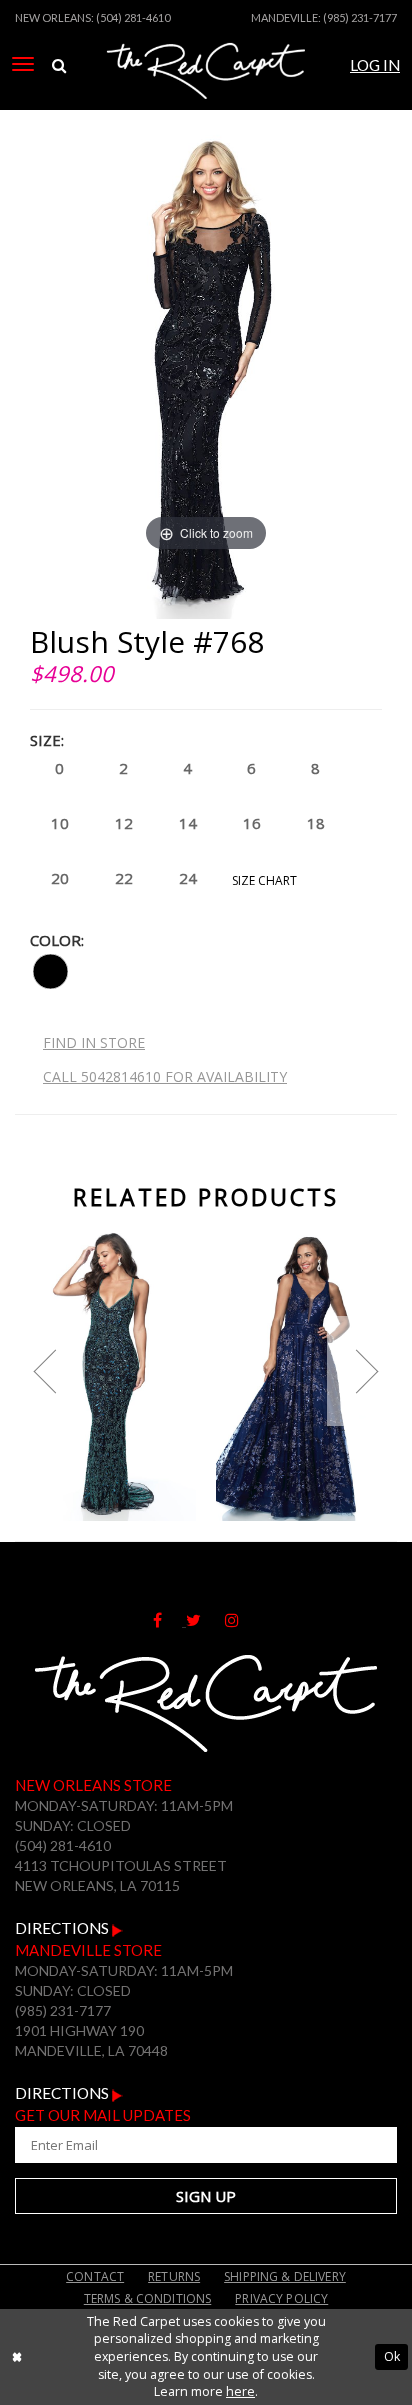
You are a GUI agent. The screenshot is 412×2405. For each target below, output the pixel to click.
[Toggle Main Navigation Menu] (23, 64)
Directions (63, 1928)
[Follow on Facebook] (169, 1620)
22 (124, 878)
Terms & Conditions (148, 2298)
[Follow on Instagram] (242, 1620)
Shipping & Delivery (285, 2276)
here (240, 2391)
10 (60, 823)
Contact (95, 2276)
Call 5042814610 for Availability (165, 1076)
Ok (392, 2356)
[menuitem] (23, 64)
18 (316, 823)
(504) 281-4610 (133, 17)
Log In (375, 65)
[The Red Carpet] (206, 93)
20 (60, 878)
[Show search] (59, 66)
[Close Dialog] (17, 2356)
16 (252, 823)
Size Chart (264, 880)
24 (188, 878)
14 (188, 823)
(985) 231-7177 (360, 17)
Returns (174, 2276)
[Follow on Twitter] (205, 1620)
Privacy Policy (281, 2298)
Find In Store (94, 1042)
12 (124, 823)
